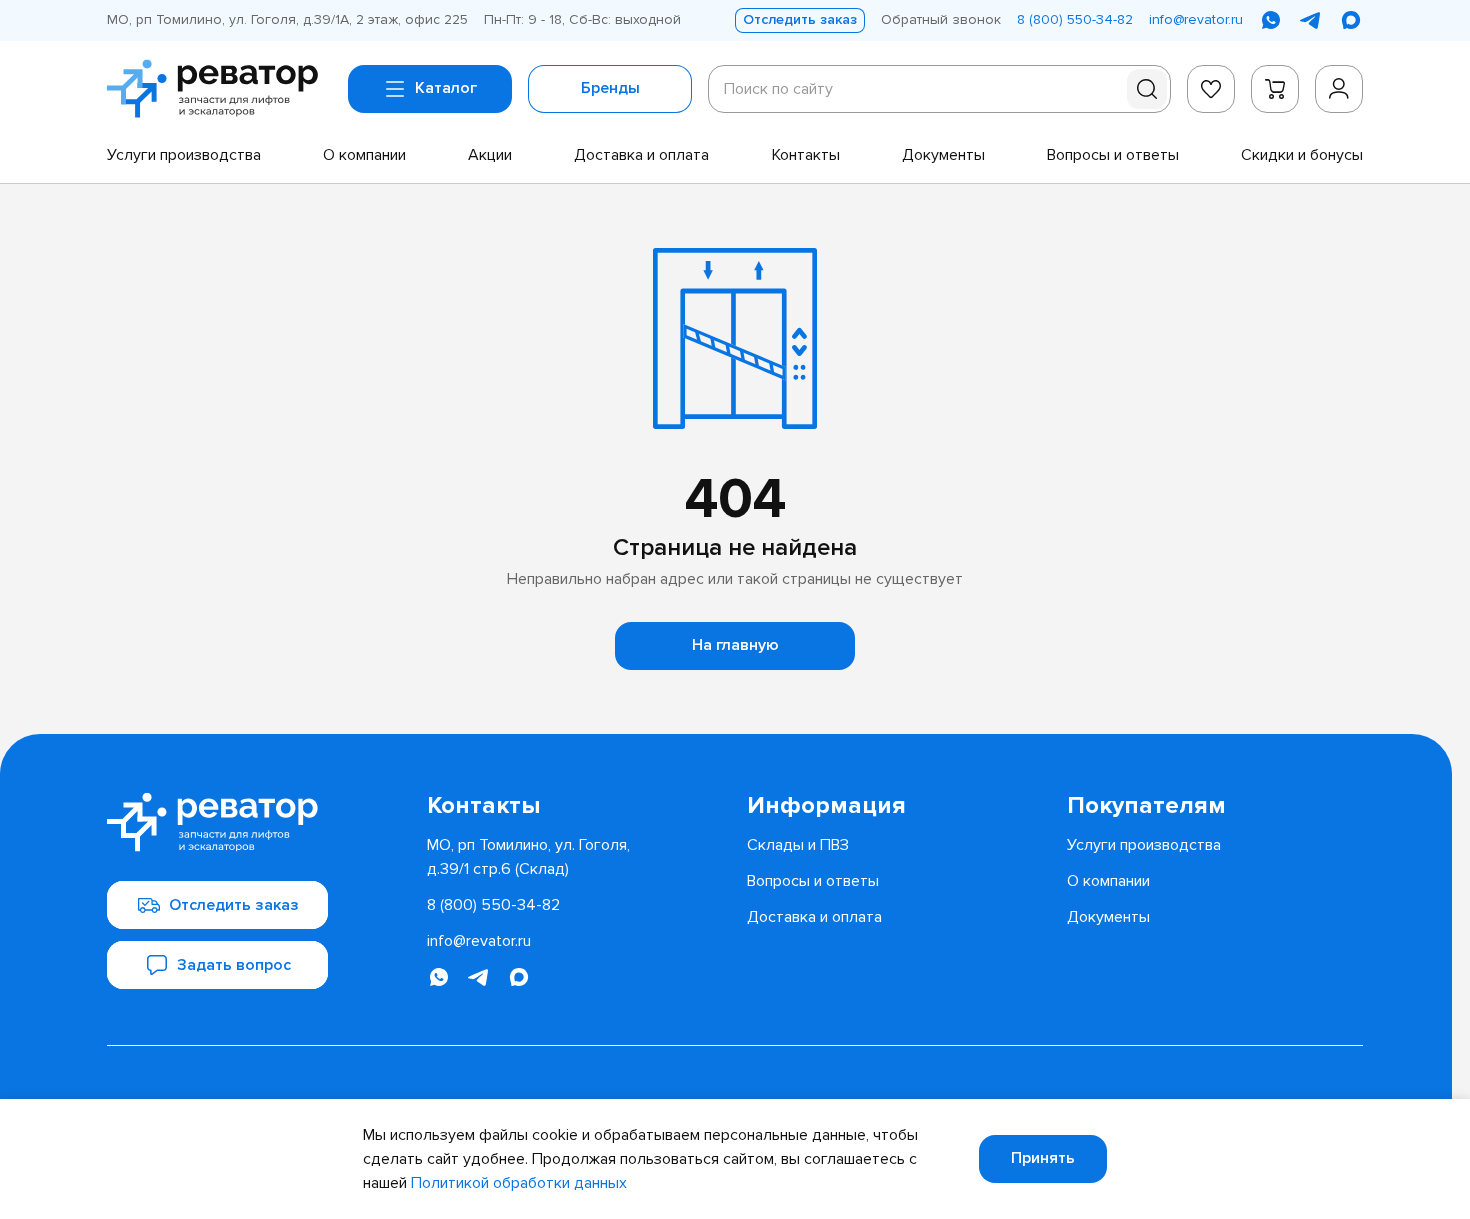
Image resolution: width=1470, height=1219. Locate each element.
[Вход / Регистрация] (1339, 89)
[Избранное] (1211, 89)
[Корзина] (1275, 89)
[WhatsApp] (1271, 20)
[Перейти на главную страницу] (219, 89)
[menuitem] (184, 155)
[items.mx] (1351, 20)
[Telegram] (1311, 20)
